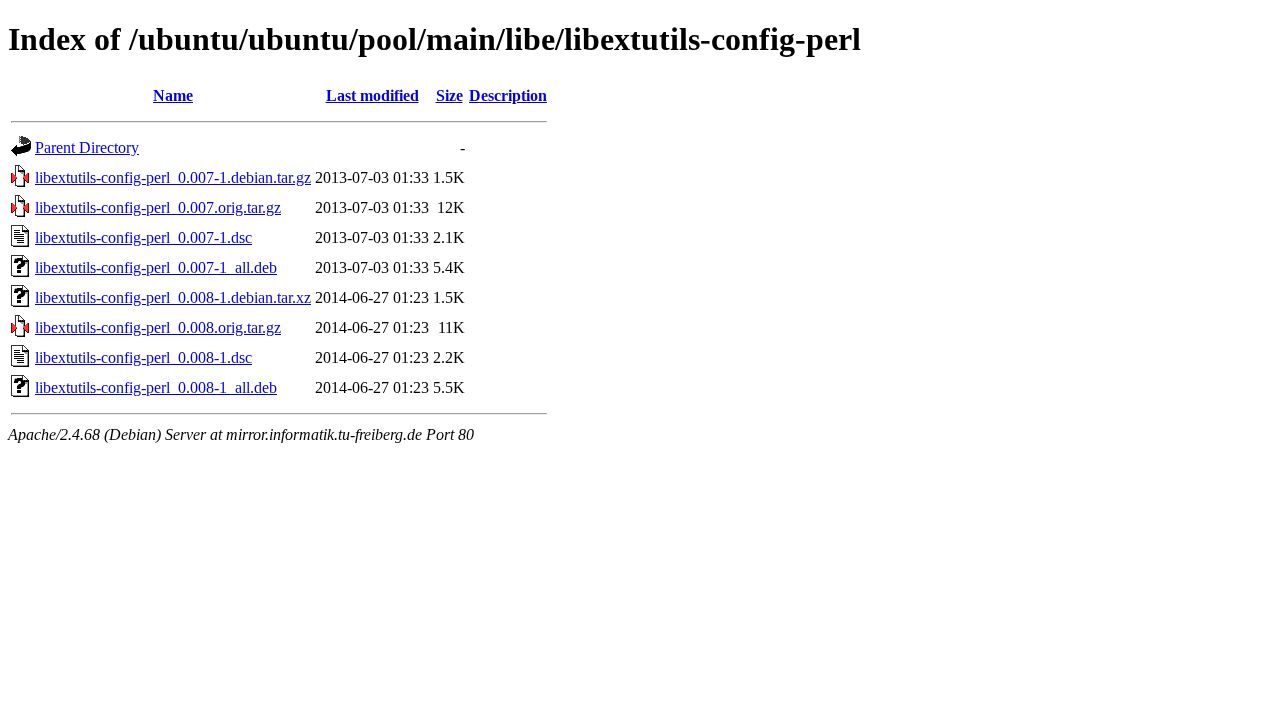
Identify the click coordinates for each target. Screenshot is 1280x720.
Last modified (372, 95)
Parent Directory (87, 147)
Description (508, 95)
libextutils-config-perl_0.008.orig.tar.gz (158, 327)
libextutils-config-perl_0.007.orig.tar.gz (158, 207)
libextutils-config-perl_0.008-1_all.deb (156, 387)
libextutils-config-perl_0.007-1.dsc (143, 237)
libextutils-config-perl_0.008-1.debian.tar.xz (173, 297)
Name (173, 95)
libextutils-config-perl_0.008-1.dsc (143, 357)
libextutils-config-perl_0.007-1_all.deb (156, 267)
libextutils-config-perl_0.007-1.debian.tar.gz (173, 177)
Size (449, 95)
